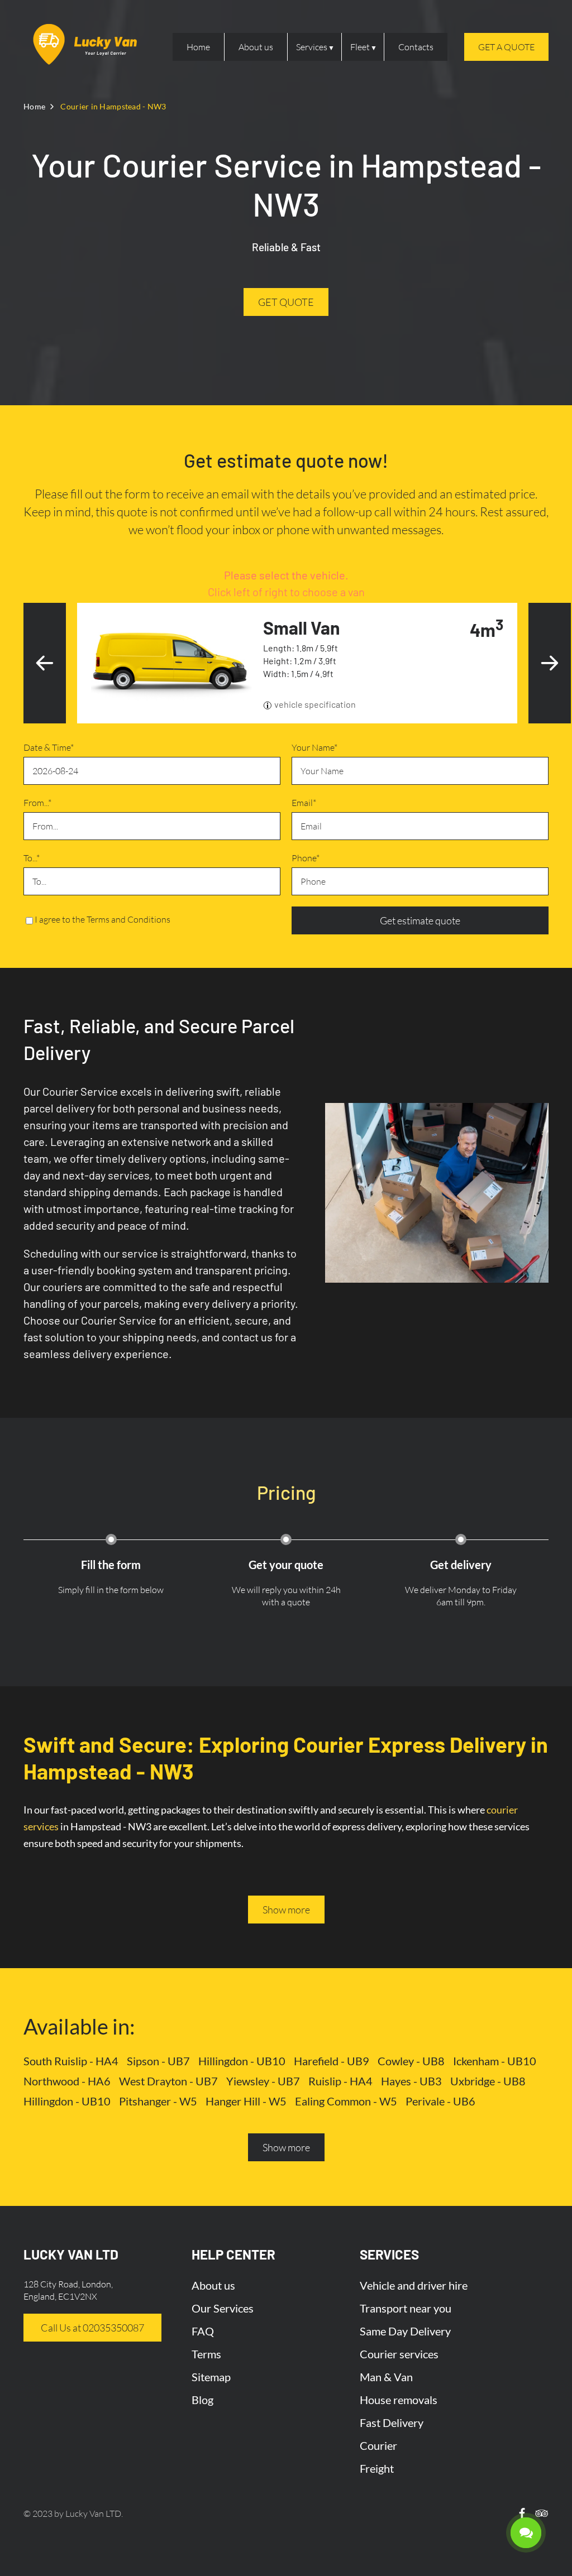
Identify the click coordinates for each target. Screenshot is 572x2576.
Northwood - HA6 (67, 2081)
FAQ (203, 2331)
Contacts (416, 47)
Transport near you (406, 2308)
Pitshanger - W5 (158, 2101)
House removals (399, 2400)
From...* (37, 803)
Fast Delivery (392, 2423)
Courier (378, 2445)
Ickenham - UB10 (495, 2061)
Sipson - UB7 (158, 2061)
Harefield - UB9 (332, 2061)
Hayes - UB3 (411, 2081)
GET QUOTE (286, 302)
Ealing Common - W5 (346, 2101)
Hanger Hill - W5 (246, 2101)
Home (198, 47)
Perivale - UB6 (440, 2101)
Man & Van (386, 2377)
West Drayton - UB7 (168, 2081)
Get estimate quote (420, 920)
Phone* (306, 858)
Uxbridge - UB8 (488, 2081)
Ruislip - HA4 (340, 2081)
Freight (377, 2468)
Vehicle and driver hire (414, 2285)
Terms (206, 2354)
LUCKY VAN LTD (71, 2254)
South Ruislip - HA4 (71, 2061)
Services (312, 47)
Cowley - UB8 (411, 2061)
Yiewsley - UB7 (263, 2081)
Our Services (223, 2308)
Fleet (360, 47)
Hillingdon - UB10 (242, 2061)
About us (256, 47)
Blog (202, 2400)
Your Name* (314, 747)
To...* (32, 858)
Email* (304, 803)
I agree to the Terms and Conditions (103, 919)
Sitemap (211, 2377)
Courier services (399, 2354)
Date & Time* (49, 747)
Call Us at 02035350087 (92, 2328)
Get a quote (506, 47)
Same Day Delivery (405, 2331)
